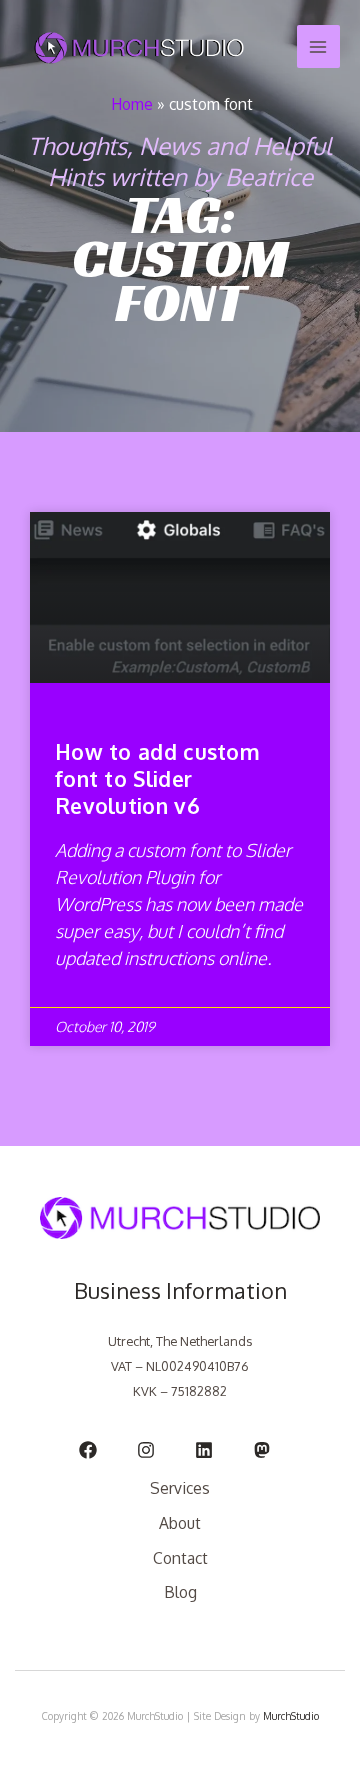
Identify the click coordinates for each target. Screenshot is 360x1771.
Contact (180, 1558)
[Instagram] (146, 1450)
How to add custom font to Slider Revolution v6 (157, 779)
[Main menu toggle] (318, 46)
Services (180, 1488)
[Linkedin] (204, 1450)
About (180, 1523)
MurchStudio (291, 1716)
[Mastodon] (262, 1450)
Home (132, 104)
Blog (180, 1592)
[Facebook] (88, 1450)
